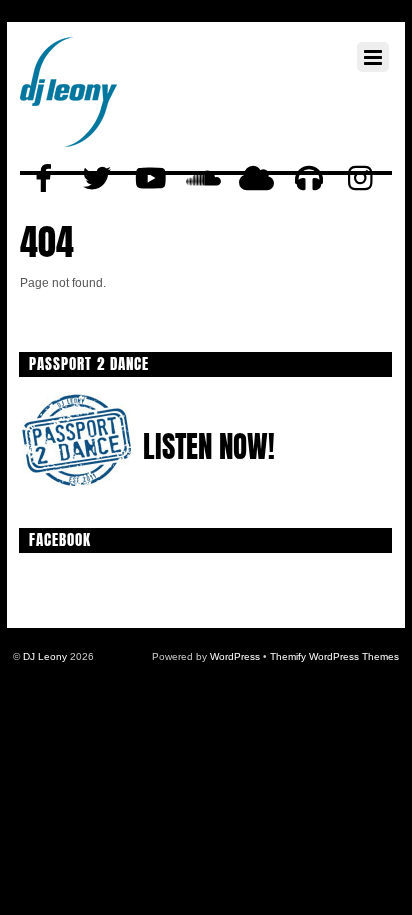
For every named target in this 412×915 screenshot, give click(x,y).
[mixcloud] (256, 179)
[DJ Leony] (68, 127)
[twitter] (97, 179)
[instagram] (362, 179)
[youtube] (150, 179)
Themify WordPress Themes (334, 656)
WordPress (235, 656)
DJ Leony (45, 656)
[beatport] (309, 179)
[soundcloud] (203, 179)
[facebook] (44, 179)
